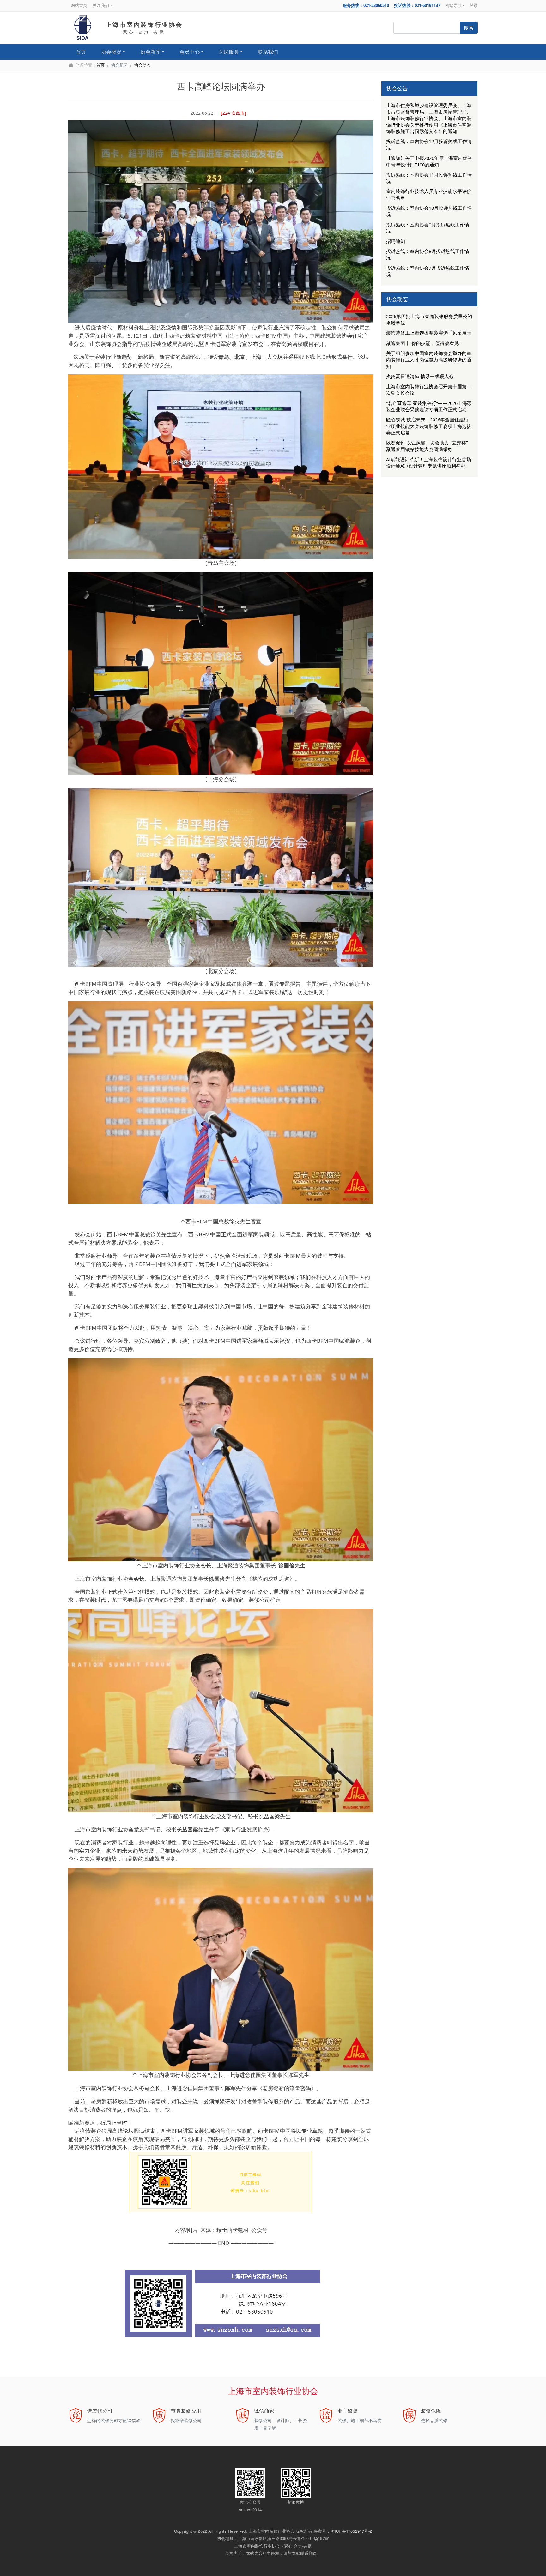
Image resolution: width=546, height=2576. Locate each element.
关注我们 (101, 5)
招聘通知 (396, 241)
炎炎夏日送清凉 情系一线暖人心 (420, 376)
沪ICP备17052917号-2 (351, 2531)
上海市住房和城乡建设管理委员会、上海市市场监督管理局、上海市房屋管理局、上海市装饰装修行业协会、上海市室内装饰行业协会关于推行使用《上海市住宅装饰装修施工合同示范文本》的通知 (429, 118)
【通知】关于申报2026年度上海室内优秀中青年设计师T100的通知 (429, 161)
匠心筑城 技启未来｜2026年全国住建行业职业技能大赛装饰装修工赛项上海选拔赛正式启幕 (429, 426)
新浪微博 (296, 2502)
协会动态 (143, 65)
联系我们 (268, 52)
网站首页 (79, 5)
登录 (474, 5)
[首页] (83, 28)
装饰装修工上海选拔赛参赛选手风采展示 (429, 333)
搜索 (469, 28)
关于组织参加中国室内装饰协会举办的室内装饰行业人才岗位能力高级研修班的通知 (429, 360)
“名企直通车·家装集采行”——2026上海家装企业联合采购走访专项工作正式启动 (429, 406)
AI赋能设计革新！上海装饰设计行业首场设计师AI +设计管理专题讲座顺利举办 (429, 462)
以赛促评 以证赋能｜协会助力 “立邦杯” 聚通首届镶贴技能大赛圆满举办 (427, 446)
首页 (81, 52)
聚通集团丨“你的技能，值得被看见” (423, 343)
